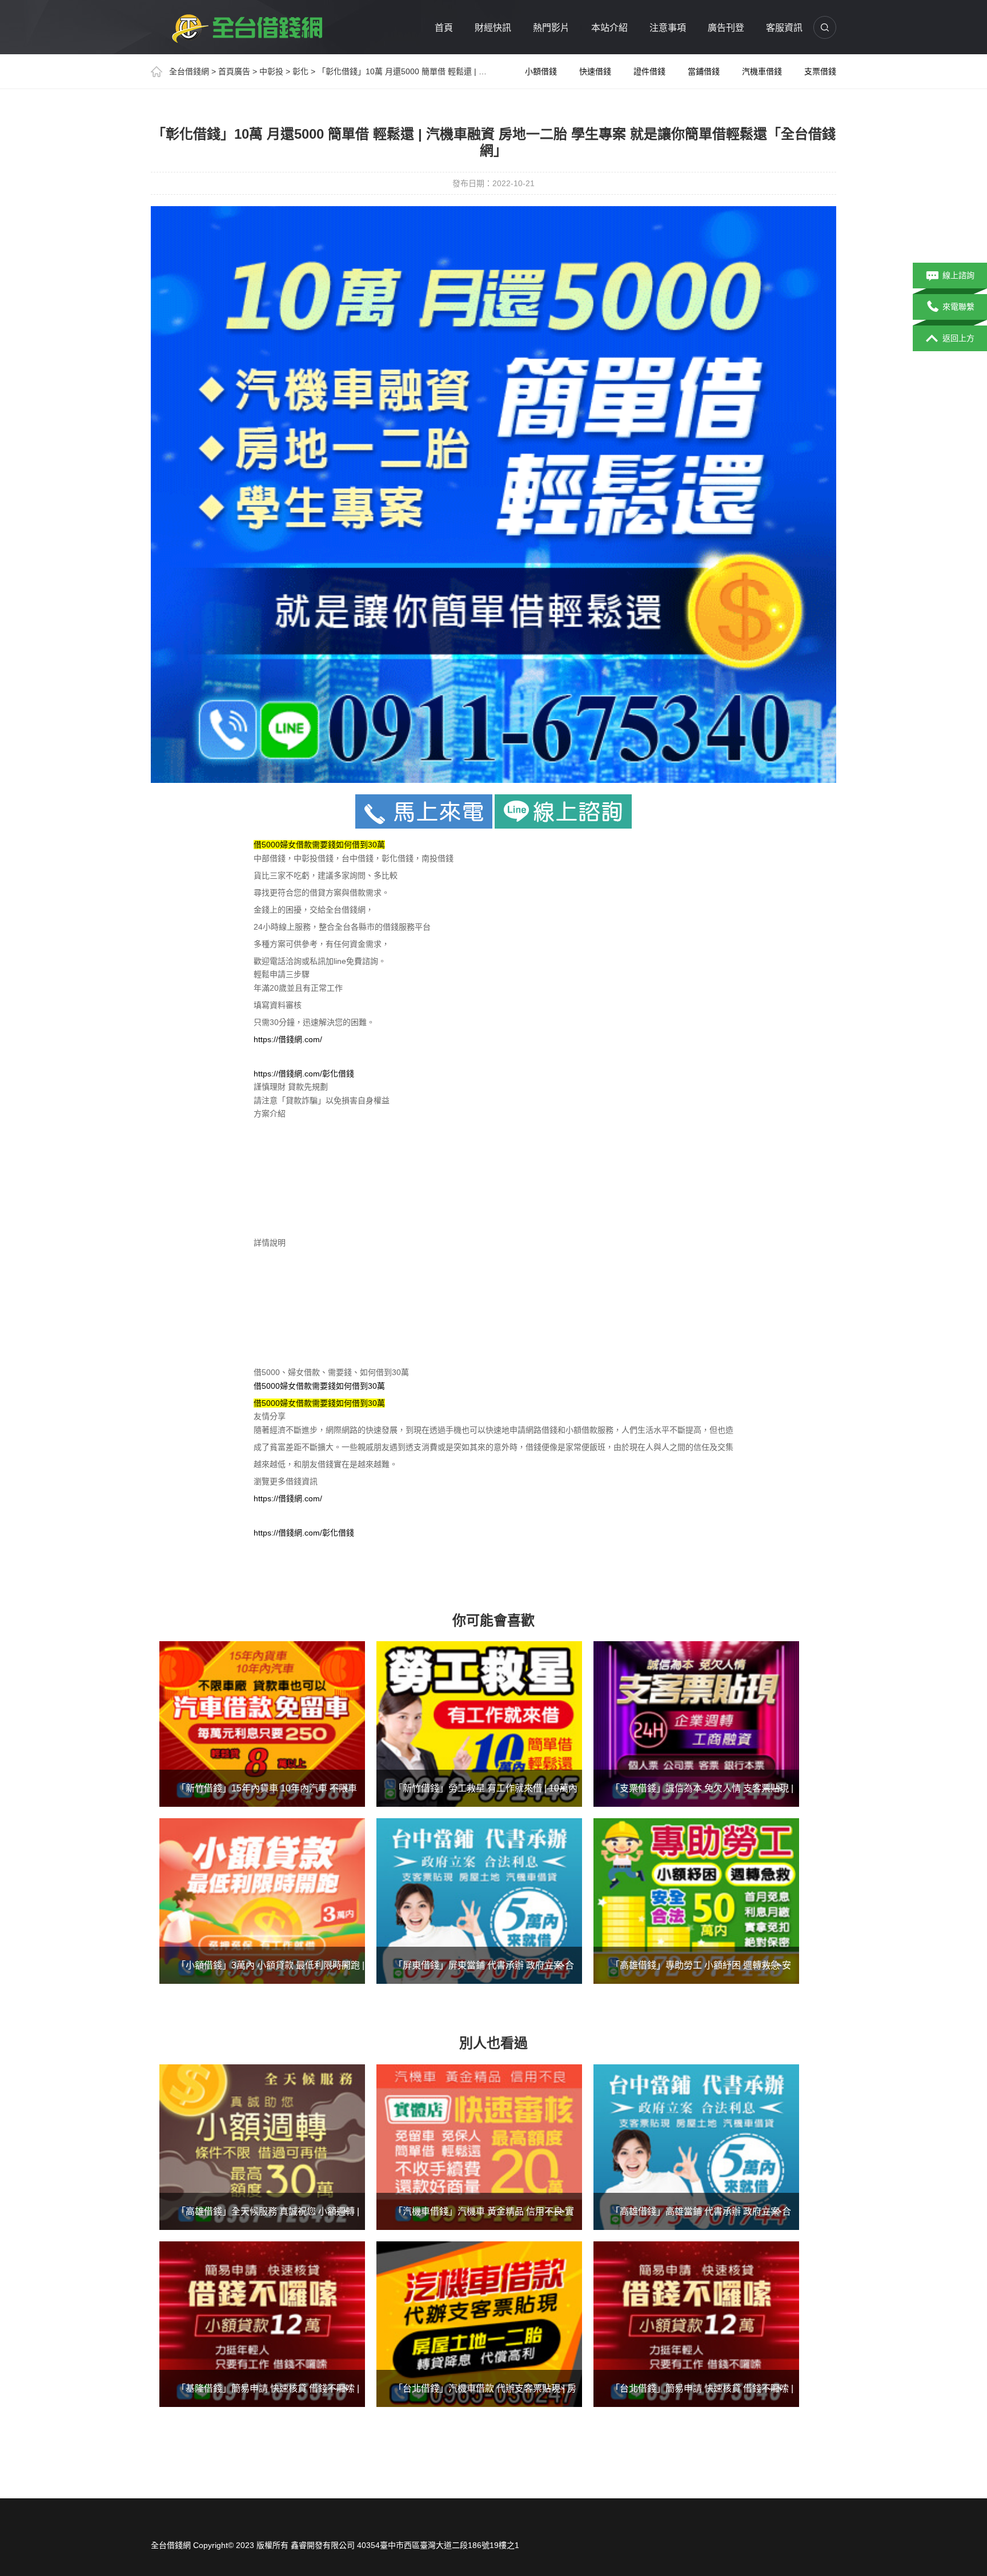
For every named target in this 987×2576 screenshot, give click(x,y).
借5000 (267, 1386)
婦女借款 (296, 1386)
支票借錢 (820, 71)
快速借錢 (595, 71)
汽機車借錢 (762, 71)
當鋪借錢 (704, 71)
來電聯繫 (958, 307)
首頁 (444, 28)
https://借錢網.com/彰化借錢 (304, 1074)
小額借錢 (541, 71)
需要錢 (324, 1386)
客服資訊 (784, 28)
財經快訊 (493, 28)
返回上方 (958, 338)
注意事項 (668, 28)
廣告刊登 (726, 28)
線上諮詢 (958, 275)
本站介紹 (609, 28)
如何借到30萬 (360, 1386)
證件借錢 (649, 71)
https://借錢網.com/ (288, 1039)
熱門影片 (551, 28)
